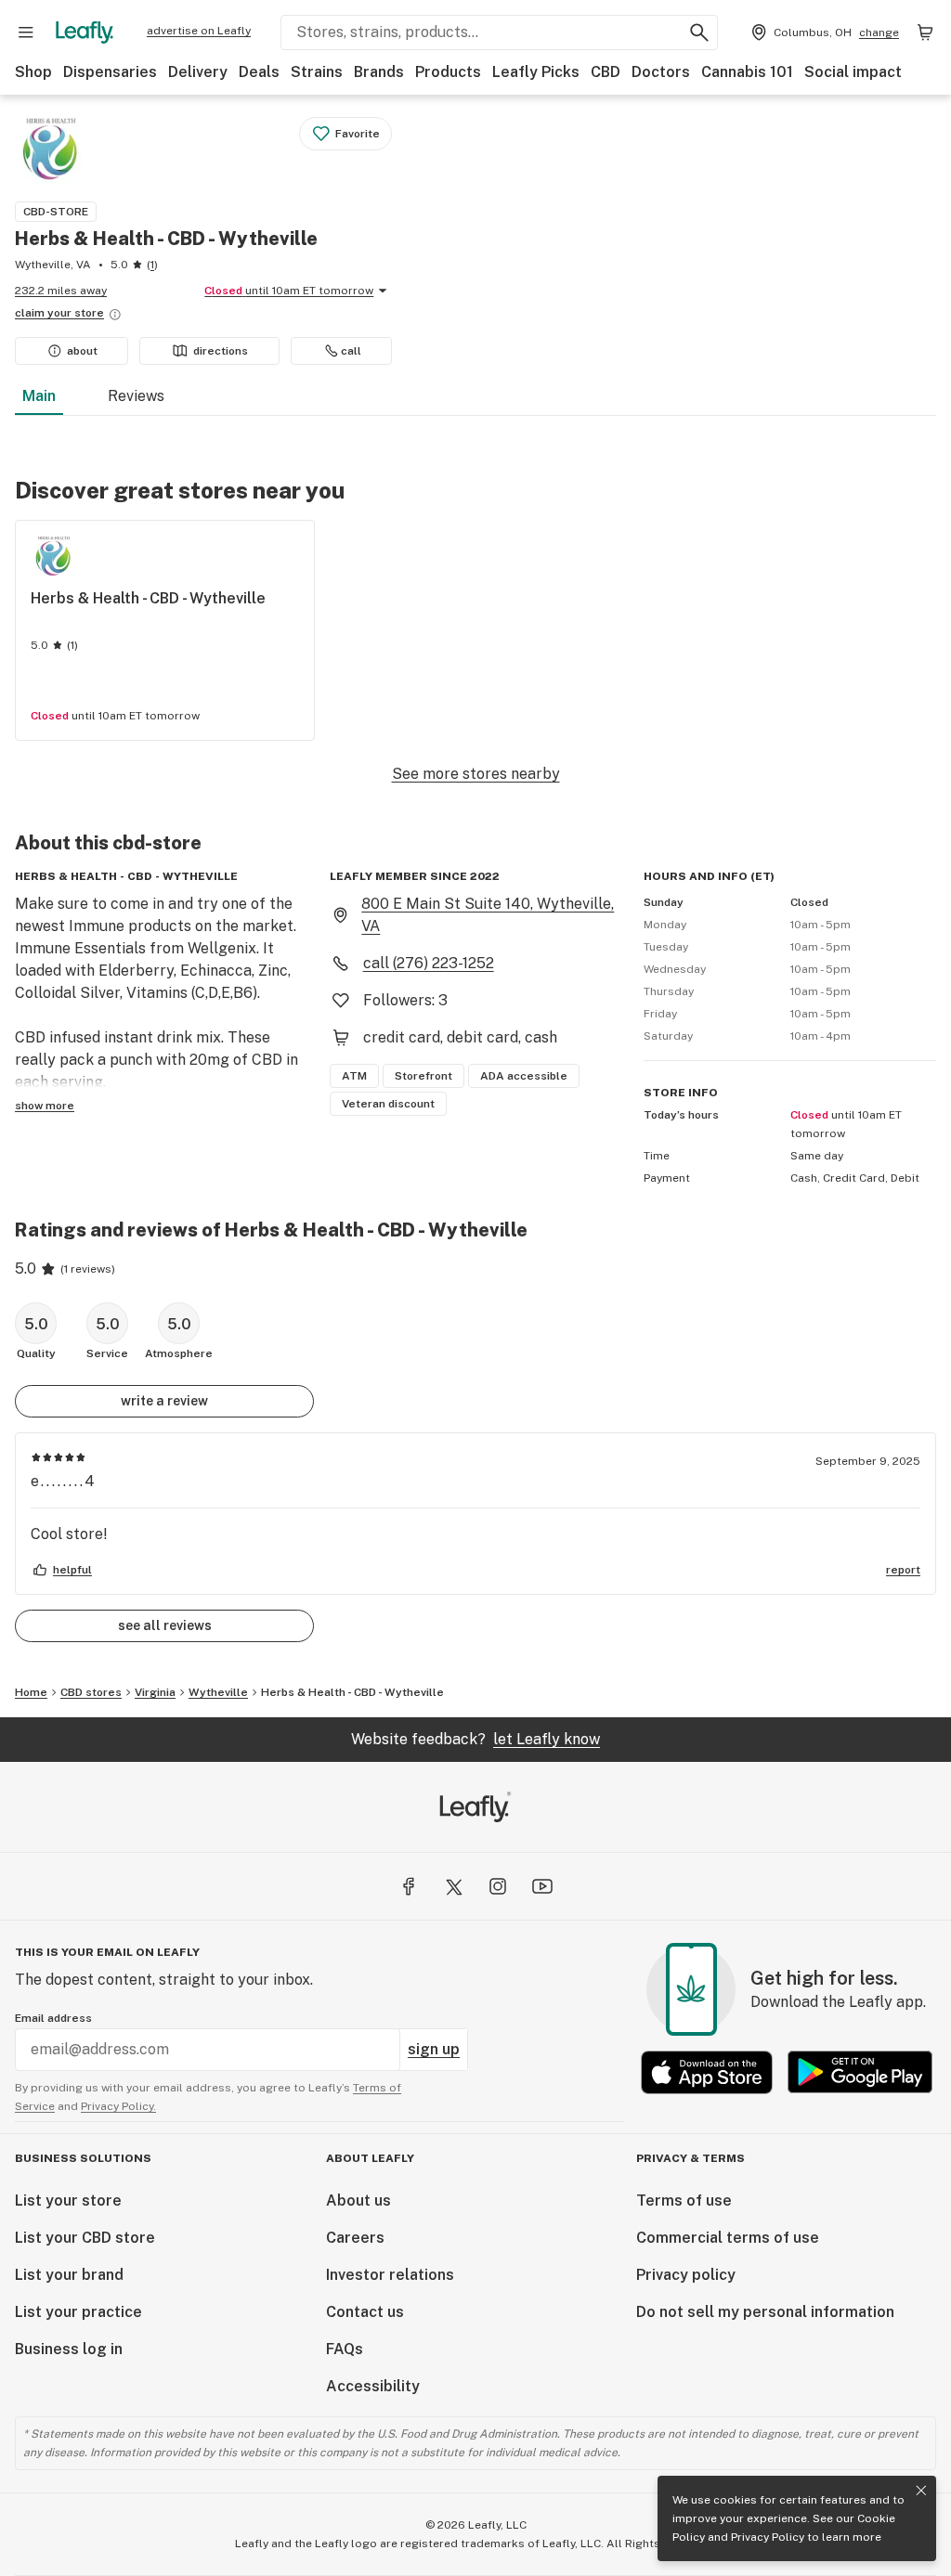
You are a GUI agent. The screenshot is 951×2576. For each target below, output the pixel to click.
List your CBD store (85, 2238)
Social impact (853, 72)
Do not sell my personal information (765, 2312)
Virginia (155, 1692)
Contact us (365, 2312)
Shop (33, 72)
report (903, 1570)
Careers (355, 2238)
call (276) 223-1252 (429, 963)
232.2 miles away (61, 291)
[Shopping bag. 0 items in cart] (925, 32)
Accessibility (373, 2386)
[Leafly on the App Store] (707, 2072)
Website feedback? (475, 1739)
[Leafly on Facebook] (409, 1886)
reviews (136, 396)
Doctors (661, 72)
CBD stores (91, 1692)
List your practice (78, 2312)
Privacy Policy (768, 2537)
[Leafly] (85, 32)
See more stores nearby (476, 774)
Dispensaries (110, 72)
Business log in (69, 2349)
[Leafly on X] (453, 1886)
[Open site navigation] (26, 32)
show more (45, 1106)
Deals (259, 72)
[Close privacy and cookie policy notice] (921, 2491)
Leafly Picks (536, 72)
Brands (379, 72)
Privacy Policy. (118, 2106)
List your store (68, 2201)
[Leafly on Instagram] (498, 1886)
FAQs (345, 2349)
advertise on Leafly (199, 31)
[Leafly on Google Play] (860, 2072)
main (39, 396)
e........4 (64, 1481)
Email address (53, 2018)
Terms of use (684, 2201)
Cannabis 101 (747, 72)
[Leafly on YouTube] (542, 1886)
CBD (606, 72)
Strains (317, 72)
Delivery (198, 72)
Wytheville (218, 1692)
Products (448, 72)
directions (221, 351)
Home (31, 1692)
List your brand (69, 2275)
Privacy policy (686, 2275)
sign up (434, 2049)
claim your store (59, 313)
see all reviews (165, 1625)
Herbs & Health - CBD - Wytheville (352, 1692)
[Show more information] (115, 315)
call (351, 351)
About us (358, 2201)
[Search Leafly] (699, 32)
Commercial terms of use (728, 2238)
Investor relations (390, 2275)
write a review (164, 1401)
